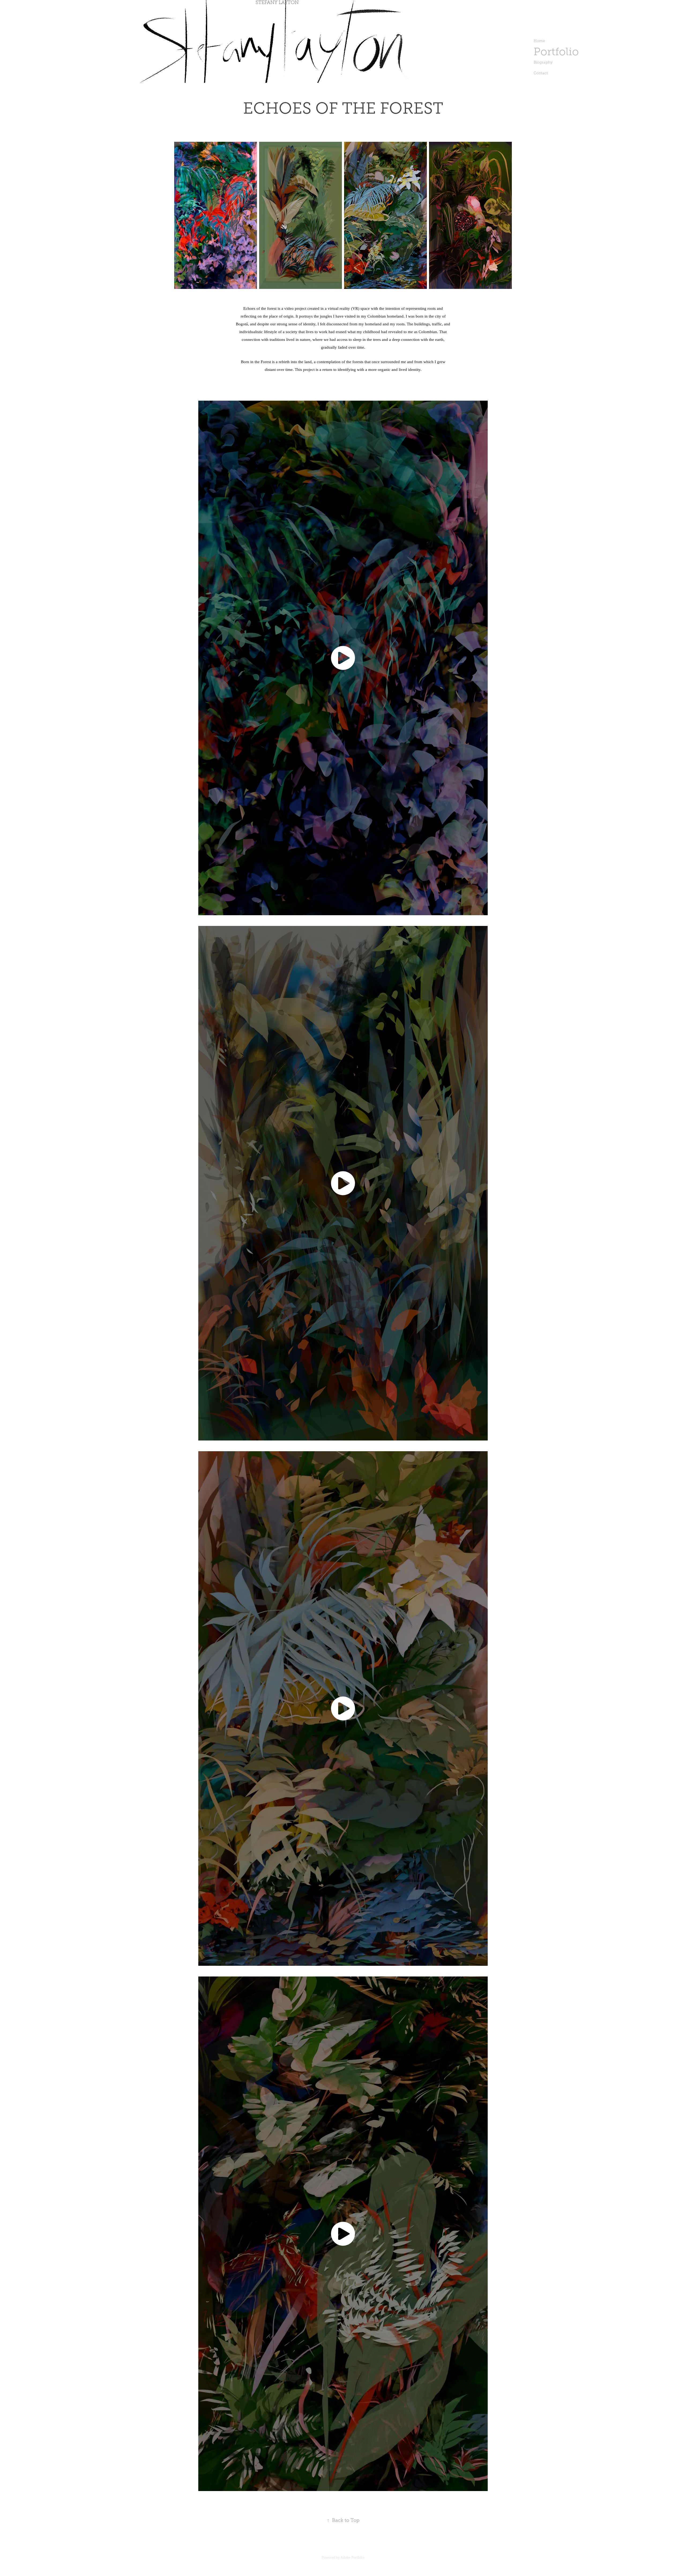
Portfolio (556, 52)
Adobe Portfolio (353, 2558)
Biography (543, 62)
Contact (541, 73)
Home (539, 41)
